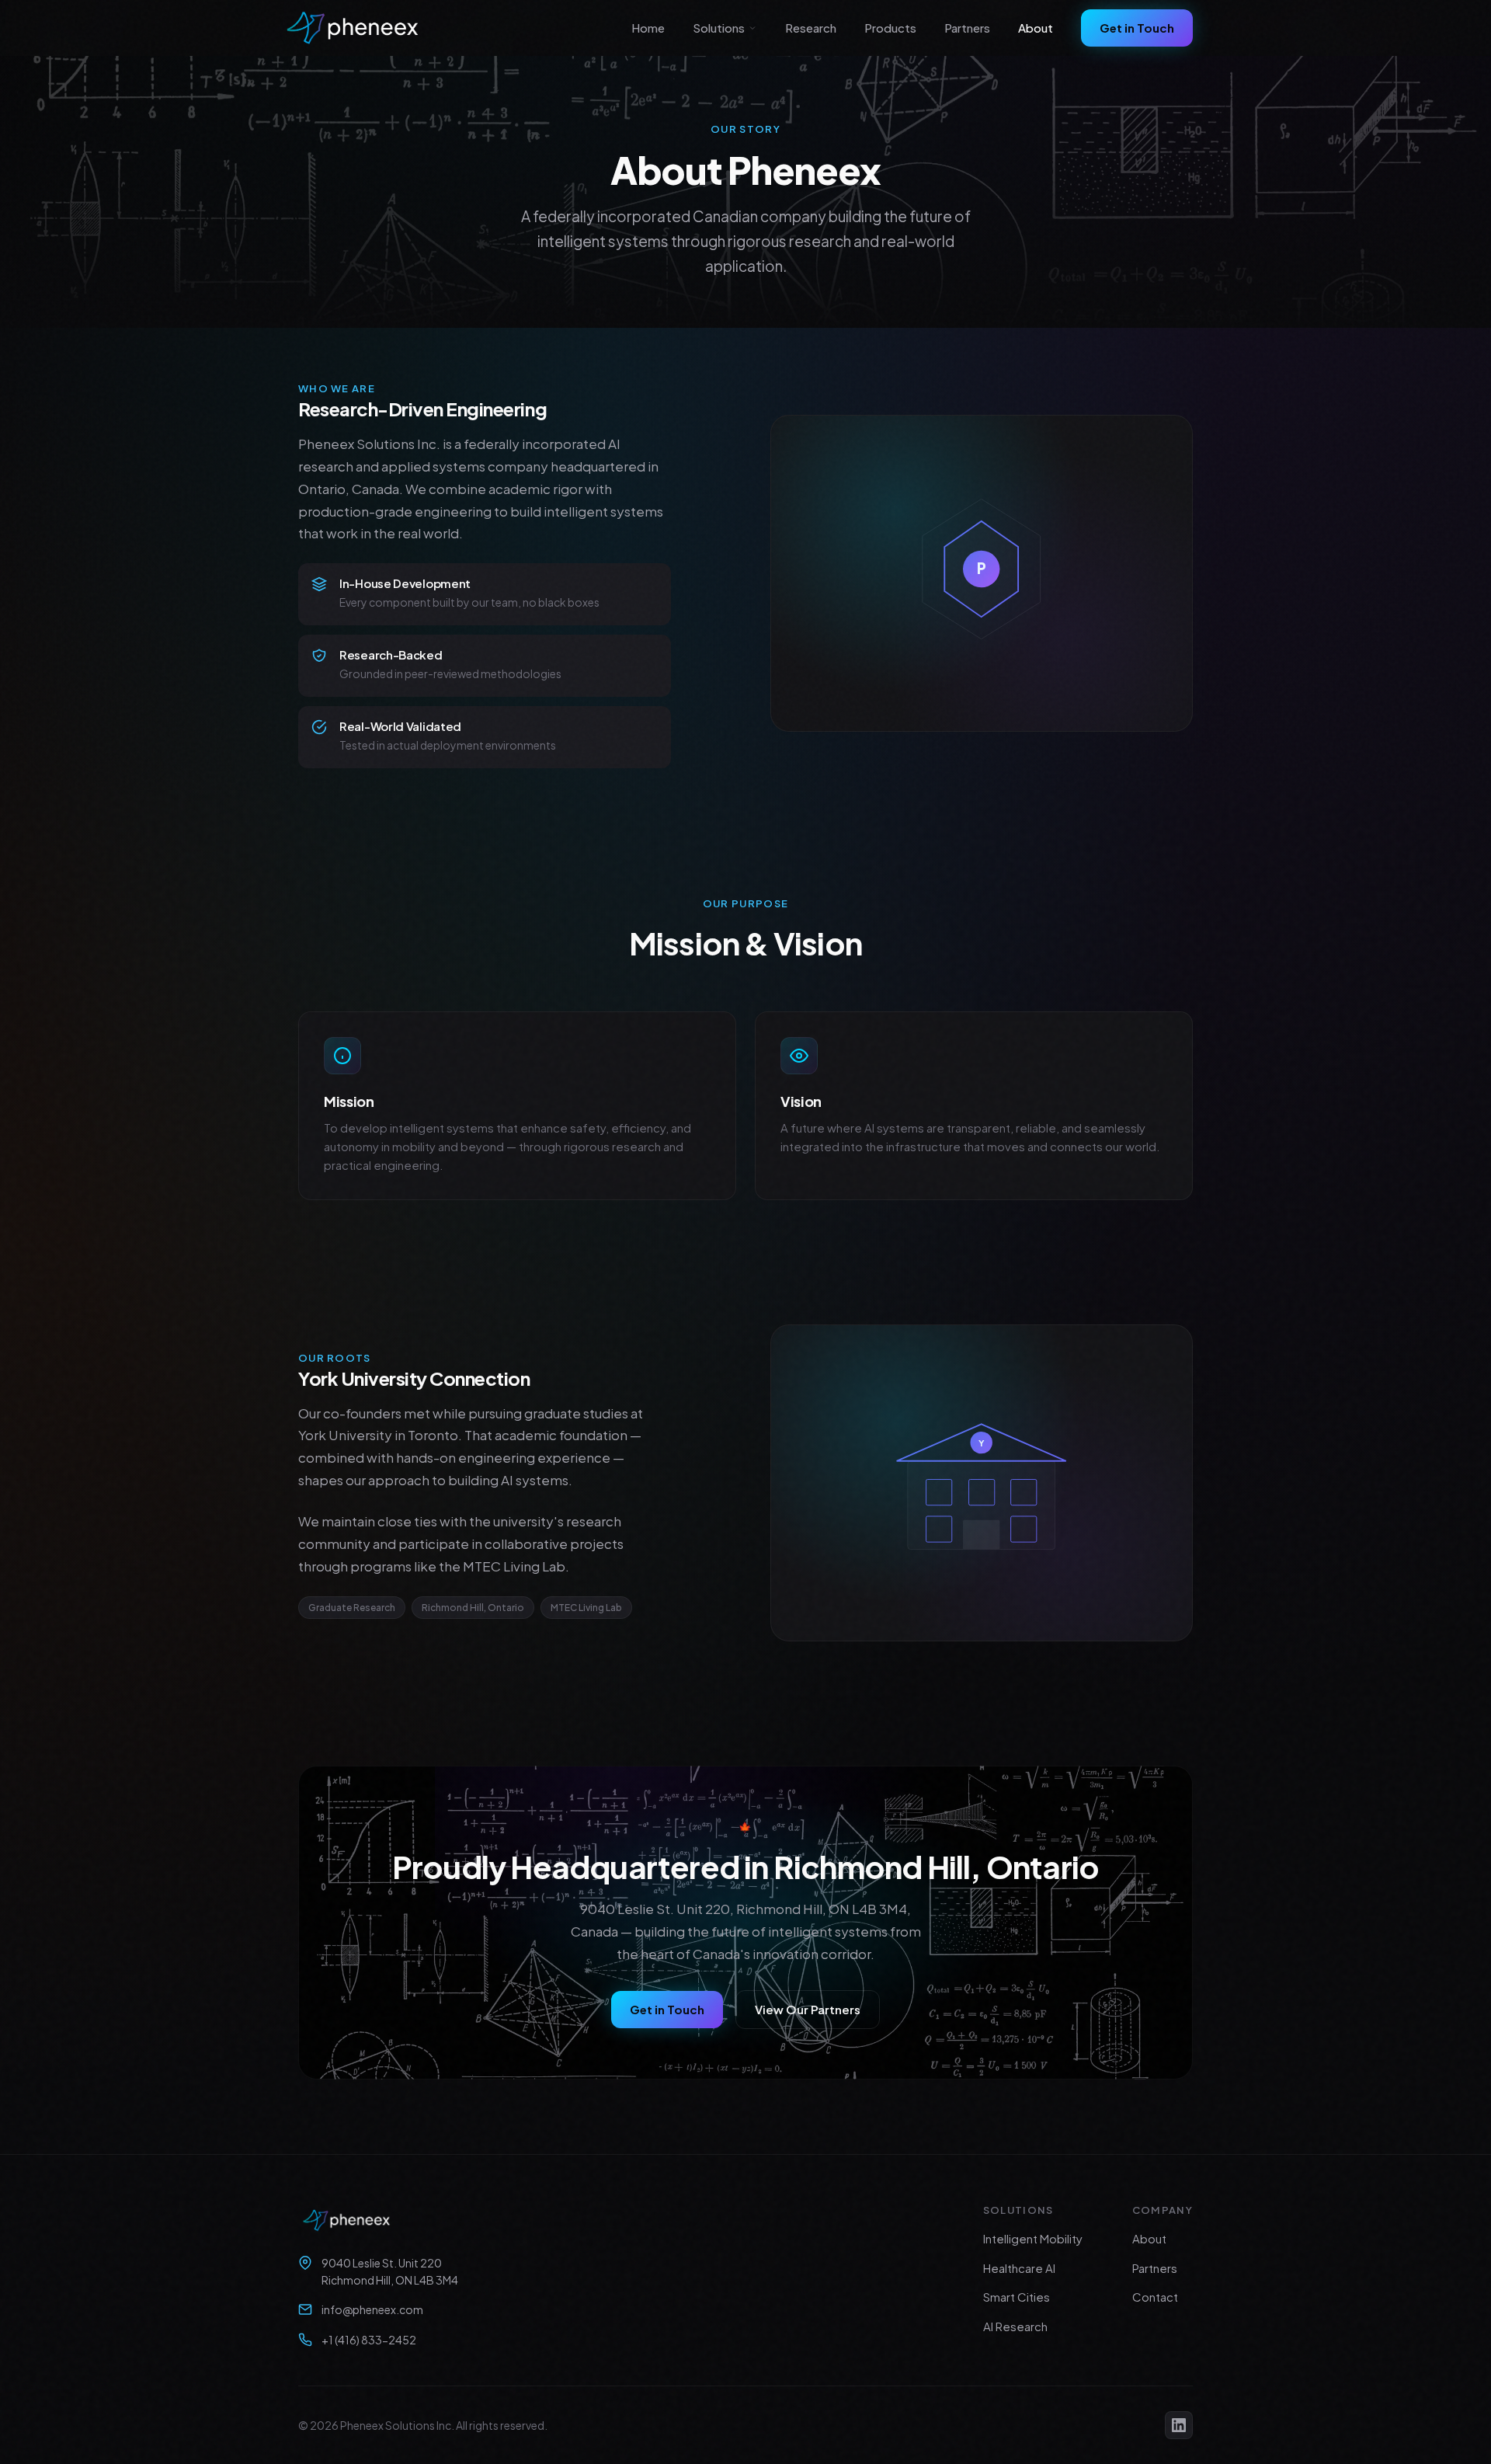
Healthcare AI (1019, 2268)
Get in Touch (1137, 28)
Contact (1155, 2297)
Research (811, 28)
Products (890, 28)
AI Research (1015, 2326)
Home (648, 28)
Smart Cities (1017, 2297)
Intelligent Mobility (1033, 2238)
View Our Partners (808, 2009)
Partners (967, 28)
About (1036, 28)
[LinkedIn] (1179, 2425)
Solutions (719, 28)
